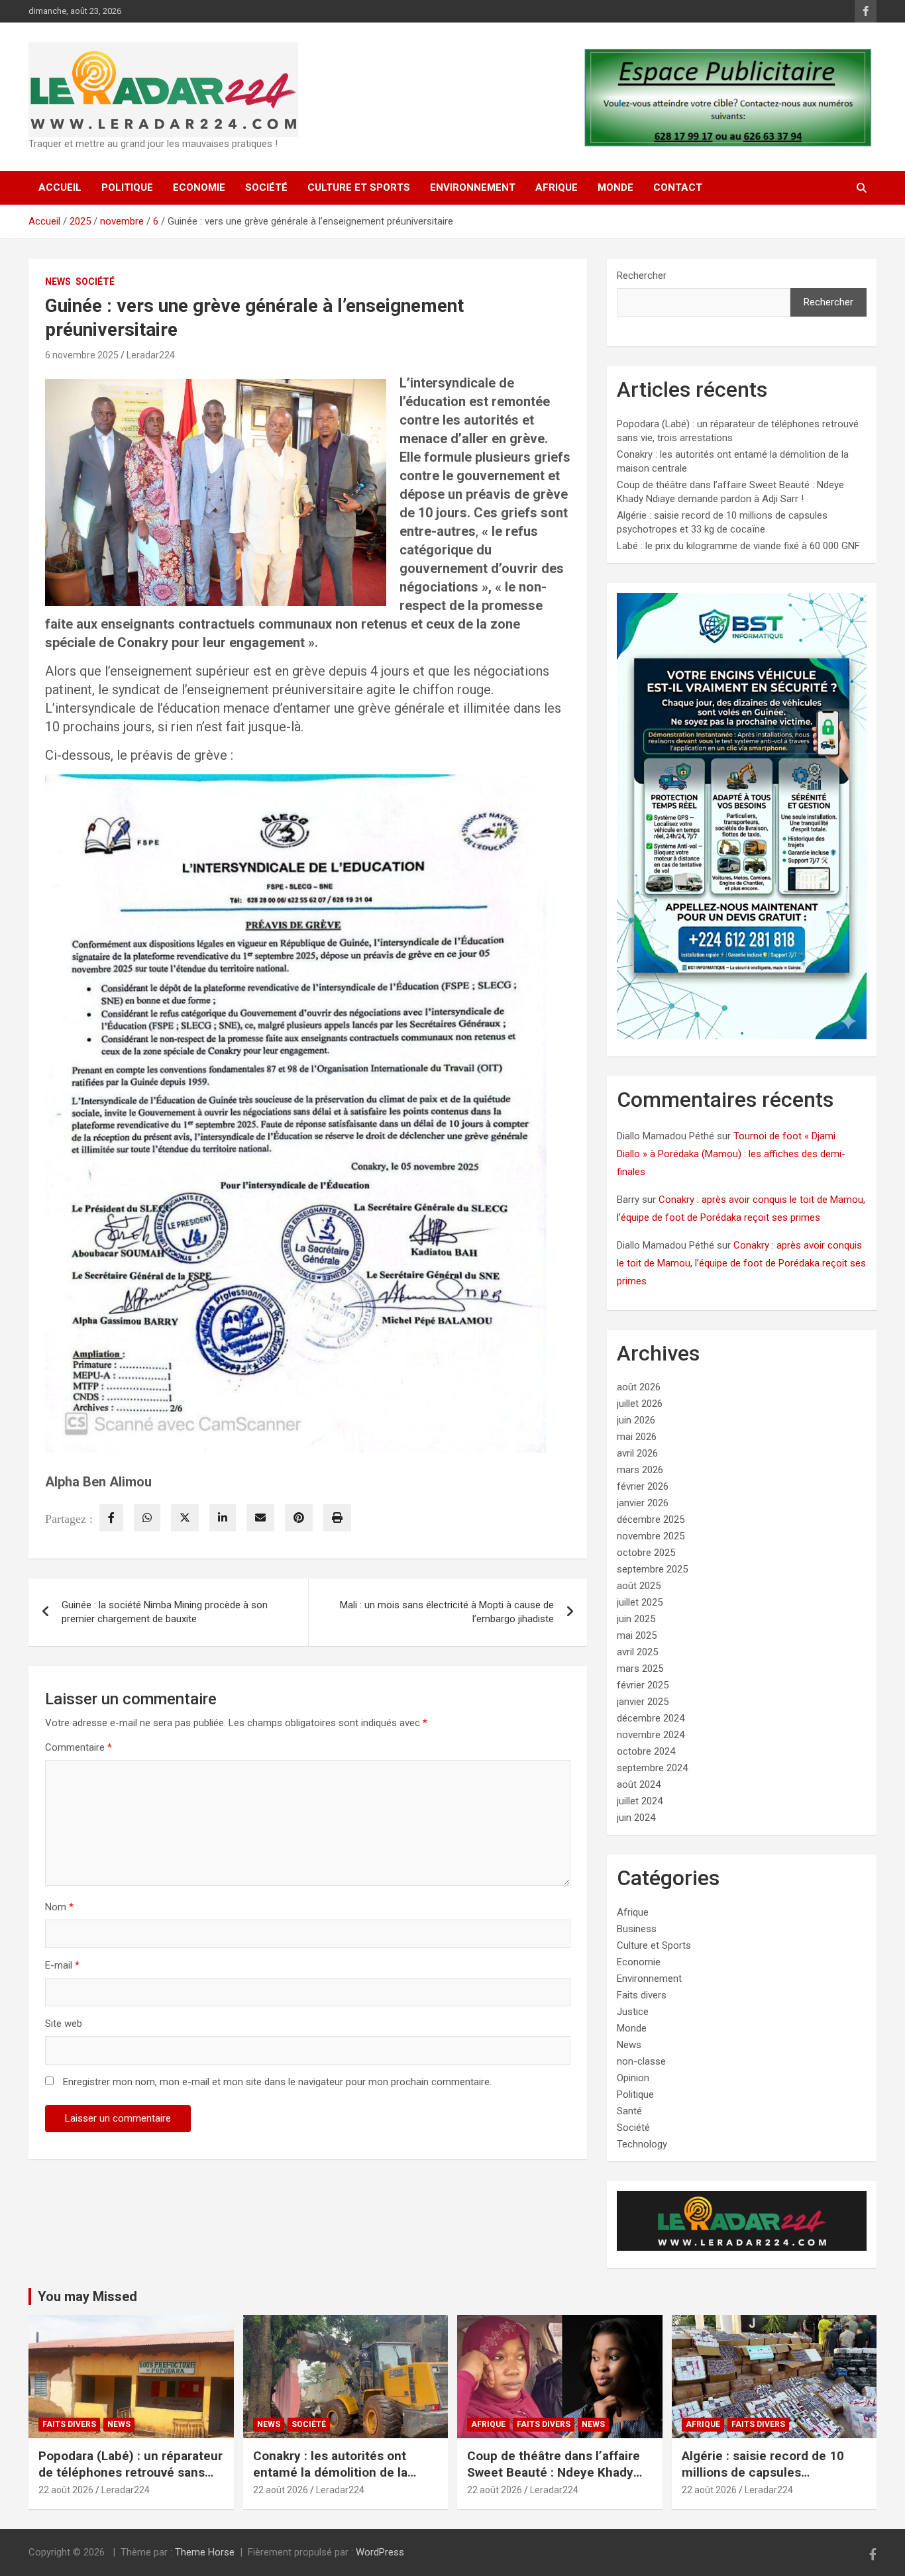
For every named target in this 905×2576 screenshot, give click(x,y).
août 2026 (639, 1387)
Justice (633, 2012)
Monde (615, 187)
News (58, 282)
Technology (642, 2144)
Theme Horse (205, 2552)
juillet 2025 (640, 1602)
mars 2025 (640, 1669)
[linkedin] (223, 1518)
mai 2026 (637, 1437)
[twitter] (185, 1518)
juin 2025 (636, 1619)
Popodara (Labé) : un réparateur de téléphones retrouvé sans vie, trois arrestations (131, 2472)
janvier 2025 (643, 1702)
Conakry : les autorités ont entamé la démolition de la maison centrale (330, 2472)
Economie (199, 187)
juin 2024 (636, 1818)
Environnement (473, 187)
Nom (59, 1907)
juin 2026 (636, 1420)
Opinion (633, 2078)
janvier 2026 (643, 1503)
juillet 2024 (640, 1801)
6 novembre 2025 (82, 355)
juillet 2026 (640, 1404)
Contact (678, 187)
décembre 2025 (651, 1520)
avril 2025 (637, 1652)
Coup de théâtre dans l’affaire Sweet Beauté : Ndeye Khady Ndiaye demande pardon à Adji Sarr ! (555, 2480)
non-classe (641, 2061)
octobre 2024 (646, 1751)
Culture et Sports (359, 187)
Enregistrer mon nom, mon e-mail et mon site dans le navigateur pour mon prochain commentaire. (277, 2082)
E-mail (62, 1965)
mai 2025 (637, 1635)
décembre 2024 (651, 1718)
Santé (629, 2111)
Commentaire (79, 1747)
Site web (64, 2024)
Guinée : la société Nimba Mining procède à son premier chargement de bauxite (165, 1612)
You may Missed (87, 2296)
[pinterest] (299, 1518)
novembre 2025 (651, 1536)
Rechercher (642, 276)
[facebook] (111, 1518)
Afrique (557, 187)
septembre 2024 (652, 1768)
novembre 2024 (651, 1735)
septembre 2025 (652, 1569)
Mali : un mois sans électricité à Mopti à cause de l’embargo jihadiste (447, 1612)
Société (266, 187)
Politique (127, 187)
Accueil (60, 187)
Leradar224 (151, 355)
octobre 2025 (646, 1553)
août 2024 (639, 1784)
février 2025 (643, 1685)
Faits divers (642, 1995)
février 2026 (643, 1486)
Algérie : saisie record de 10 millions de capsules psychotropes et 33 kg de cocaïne (763, 2480)
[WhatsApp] (147, 1518)
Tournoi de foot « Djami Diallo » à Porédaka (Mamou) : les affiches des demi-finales (731, 1154)
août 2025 (639, 1586)
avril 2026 (637, 1453)
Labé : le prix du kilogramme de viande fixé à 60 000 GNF (738, 546)
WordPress (380, 2552)
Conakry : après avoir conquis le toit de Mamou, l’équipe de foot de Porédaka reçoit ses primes (741, 1263)
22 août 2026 (66, 2490)
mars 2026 (640, 1470)
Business (637, 1929)
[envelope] (260, 1518)
